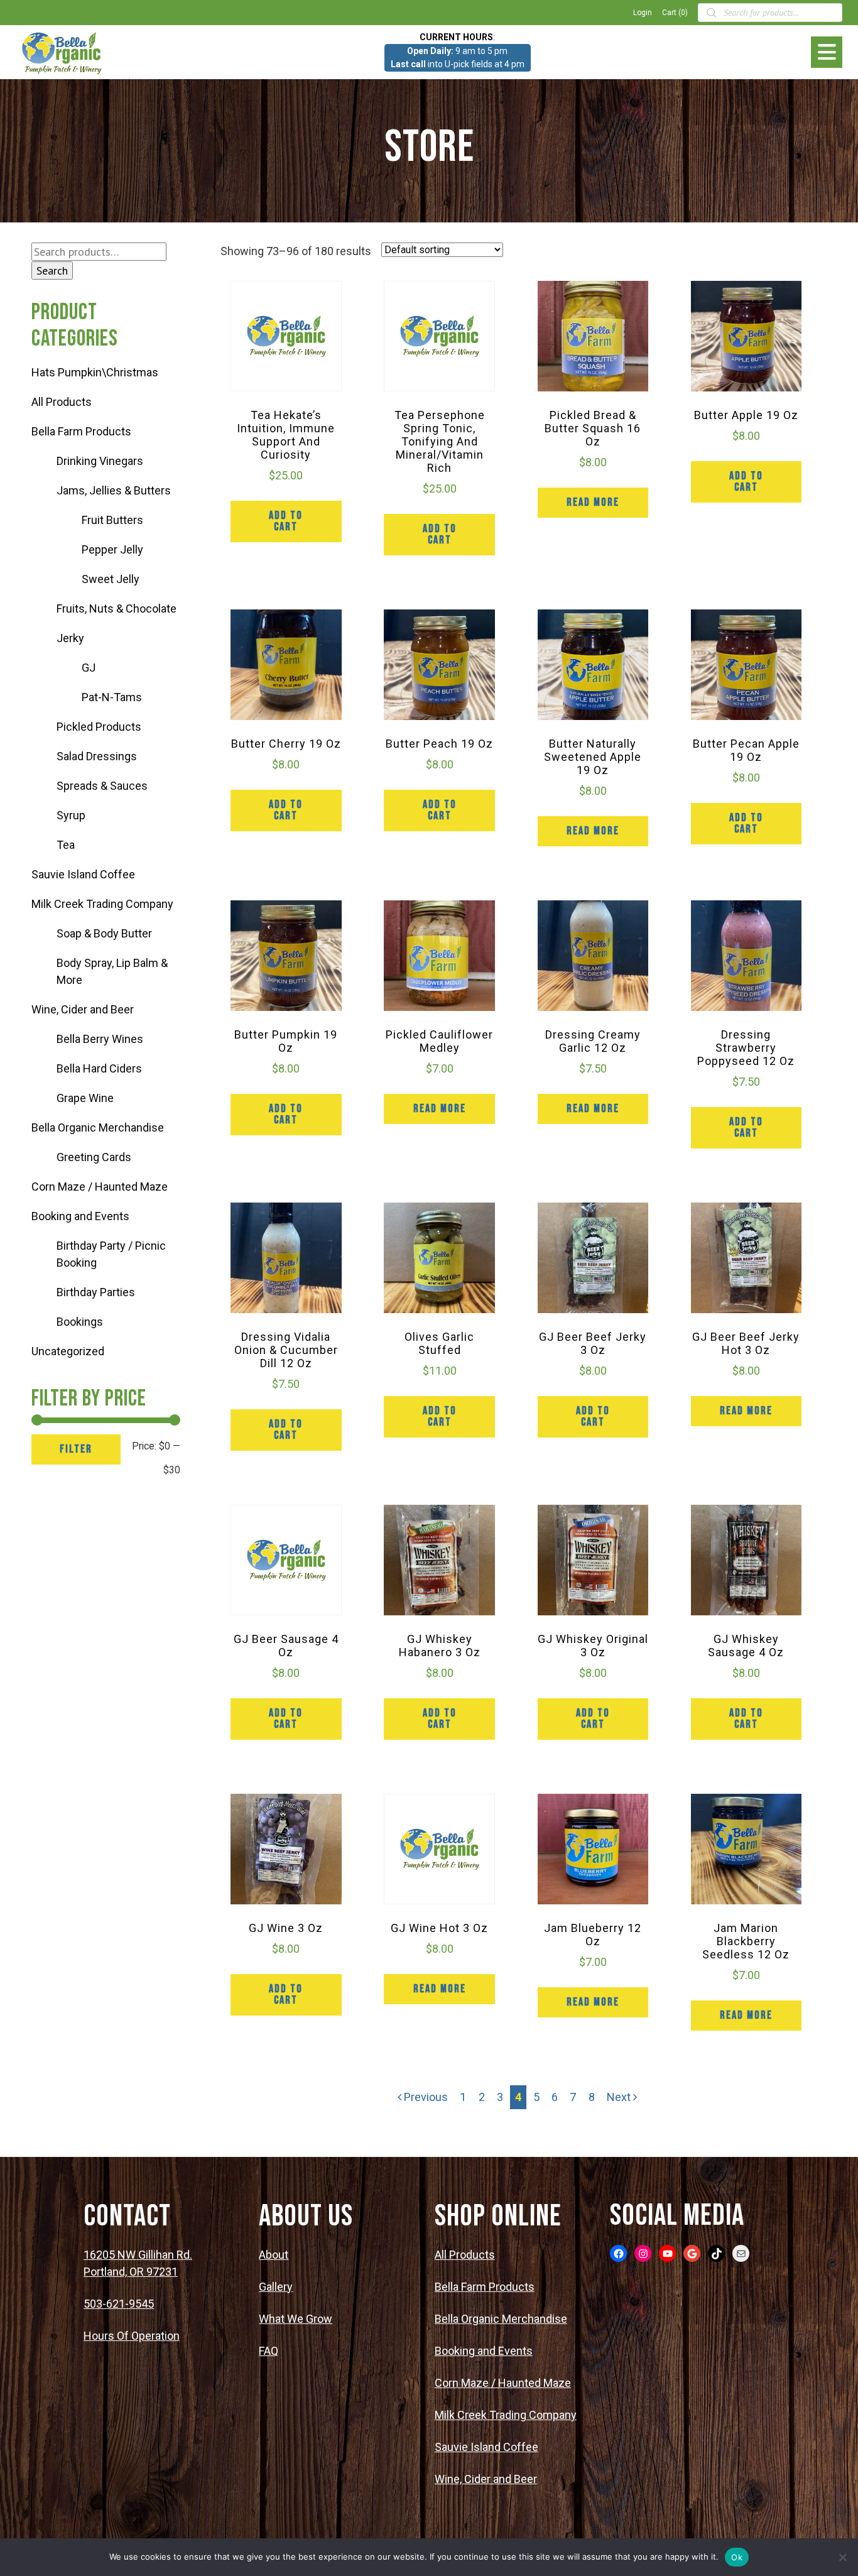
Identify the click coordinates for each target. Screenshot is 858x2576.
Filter (76, 1449)
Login (643, 13)
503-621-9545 (119, 2304)
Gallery (276, 2287)
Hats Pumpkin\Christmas (95, 372)
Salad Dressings (97, 756)
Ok (737, 2557)
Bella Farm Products (81, 431)
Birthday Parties (96, 1292)
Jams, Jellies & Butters (114, 490)
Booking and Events (80, 1216)
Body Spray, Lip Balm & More (112, 971)
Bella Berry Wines (100, 1039)
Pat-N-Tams (112, 697)
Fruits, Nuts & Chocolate (117, 609)
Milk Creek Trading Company (102, 904)
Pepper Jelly (112, 549)
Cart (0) (675, 13)
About (274, 2255)
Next (620, 2097)
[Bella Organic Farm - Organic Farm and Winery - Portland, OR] (63, 52)
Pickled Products (99, 727)
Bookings (80, 1322)
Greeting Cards (94, 1157)
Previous (425, 2097)
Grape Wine (85, 1098)
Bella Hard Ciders (99, 1068)
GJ (89, 668)
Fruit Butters (112, 520)
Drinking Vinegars (100, 461)
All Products (62, 402)
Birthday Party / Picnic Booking (111, 1254)
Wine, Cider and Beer (83, 1009)
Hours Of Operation (132, 2336)
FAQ (269, 2351)
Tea (66, 845)
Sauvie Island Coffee (83, 874)
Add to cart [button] (286, 521)
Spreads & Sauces (102, 786)
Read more (593, 502)
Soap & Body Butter (104, 933)
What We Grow (296, 2319)
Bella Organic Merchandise (98, 1127)
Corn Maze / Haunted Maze (100, 1187)
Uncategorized (68, 1351)
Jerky (70, 638)
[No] (842, 2557)
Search (52, 270)
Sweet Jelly (111, 579)
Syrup (71, 815)
